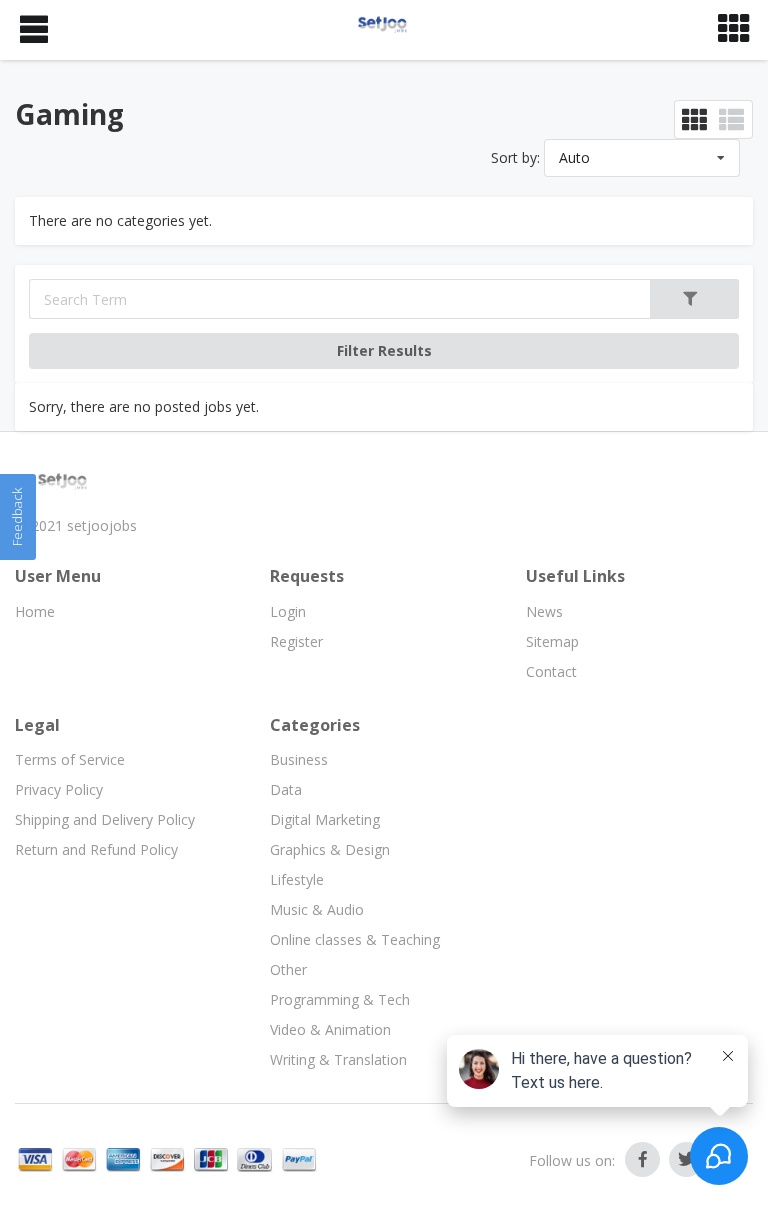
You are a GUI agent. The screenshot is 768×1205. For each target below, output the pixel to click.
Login (288, 611)
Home (35, 611)
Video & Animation (330, 1029)
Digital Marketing (325, 819)
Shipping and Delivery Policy (105, 819)
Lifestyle (297, 879)
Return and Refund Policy (96, 849)
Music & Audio (317, 909)
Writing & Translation (338, 1059)
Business (299, 759)
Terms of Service (70, 759)
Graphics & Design (330, 849)
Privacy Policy (59, 789)
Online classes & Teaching (355, 939)
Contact (551, 671)
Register (296, 641)
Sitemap (552, 641)
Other (288, 969)
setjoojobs (102, 525)
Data (286, 789)
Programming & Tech (340, 999)
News (544, 611)
